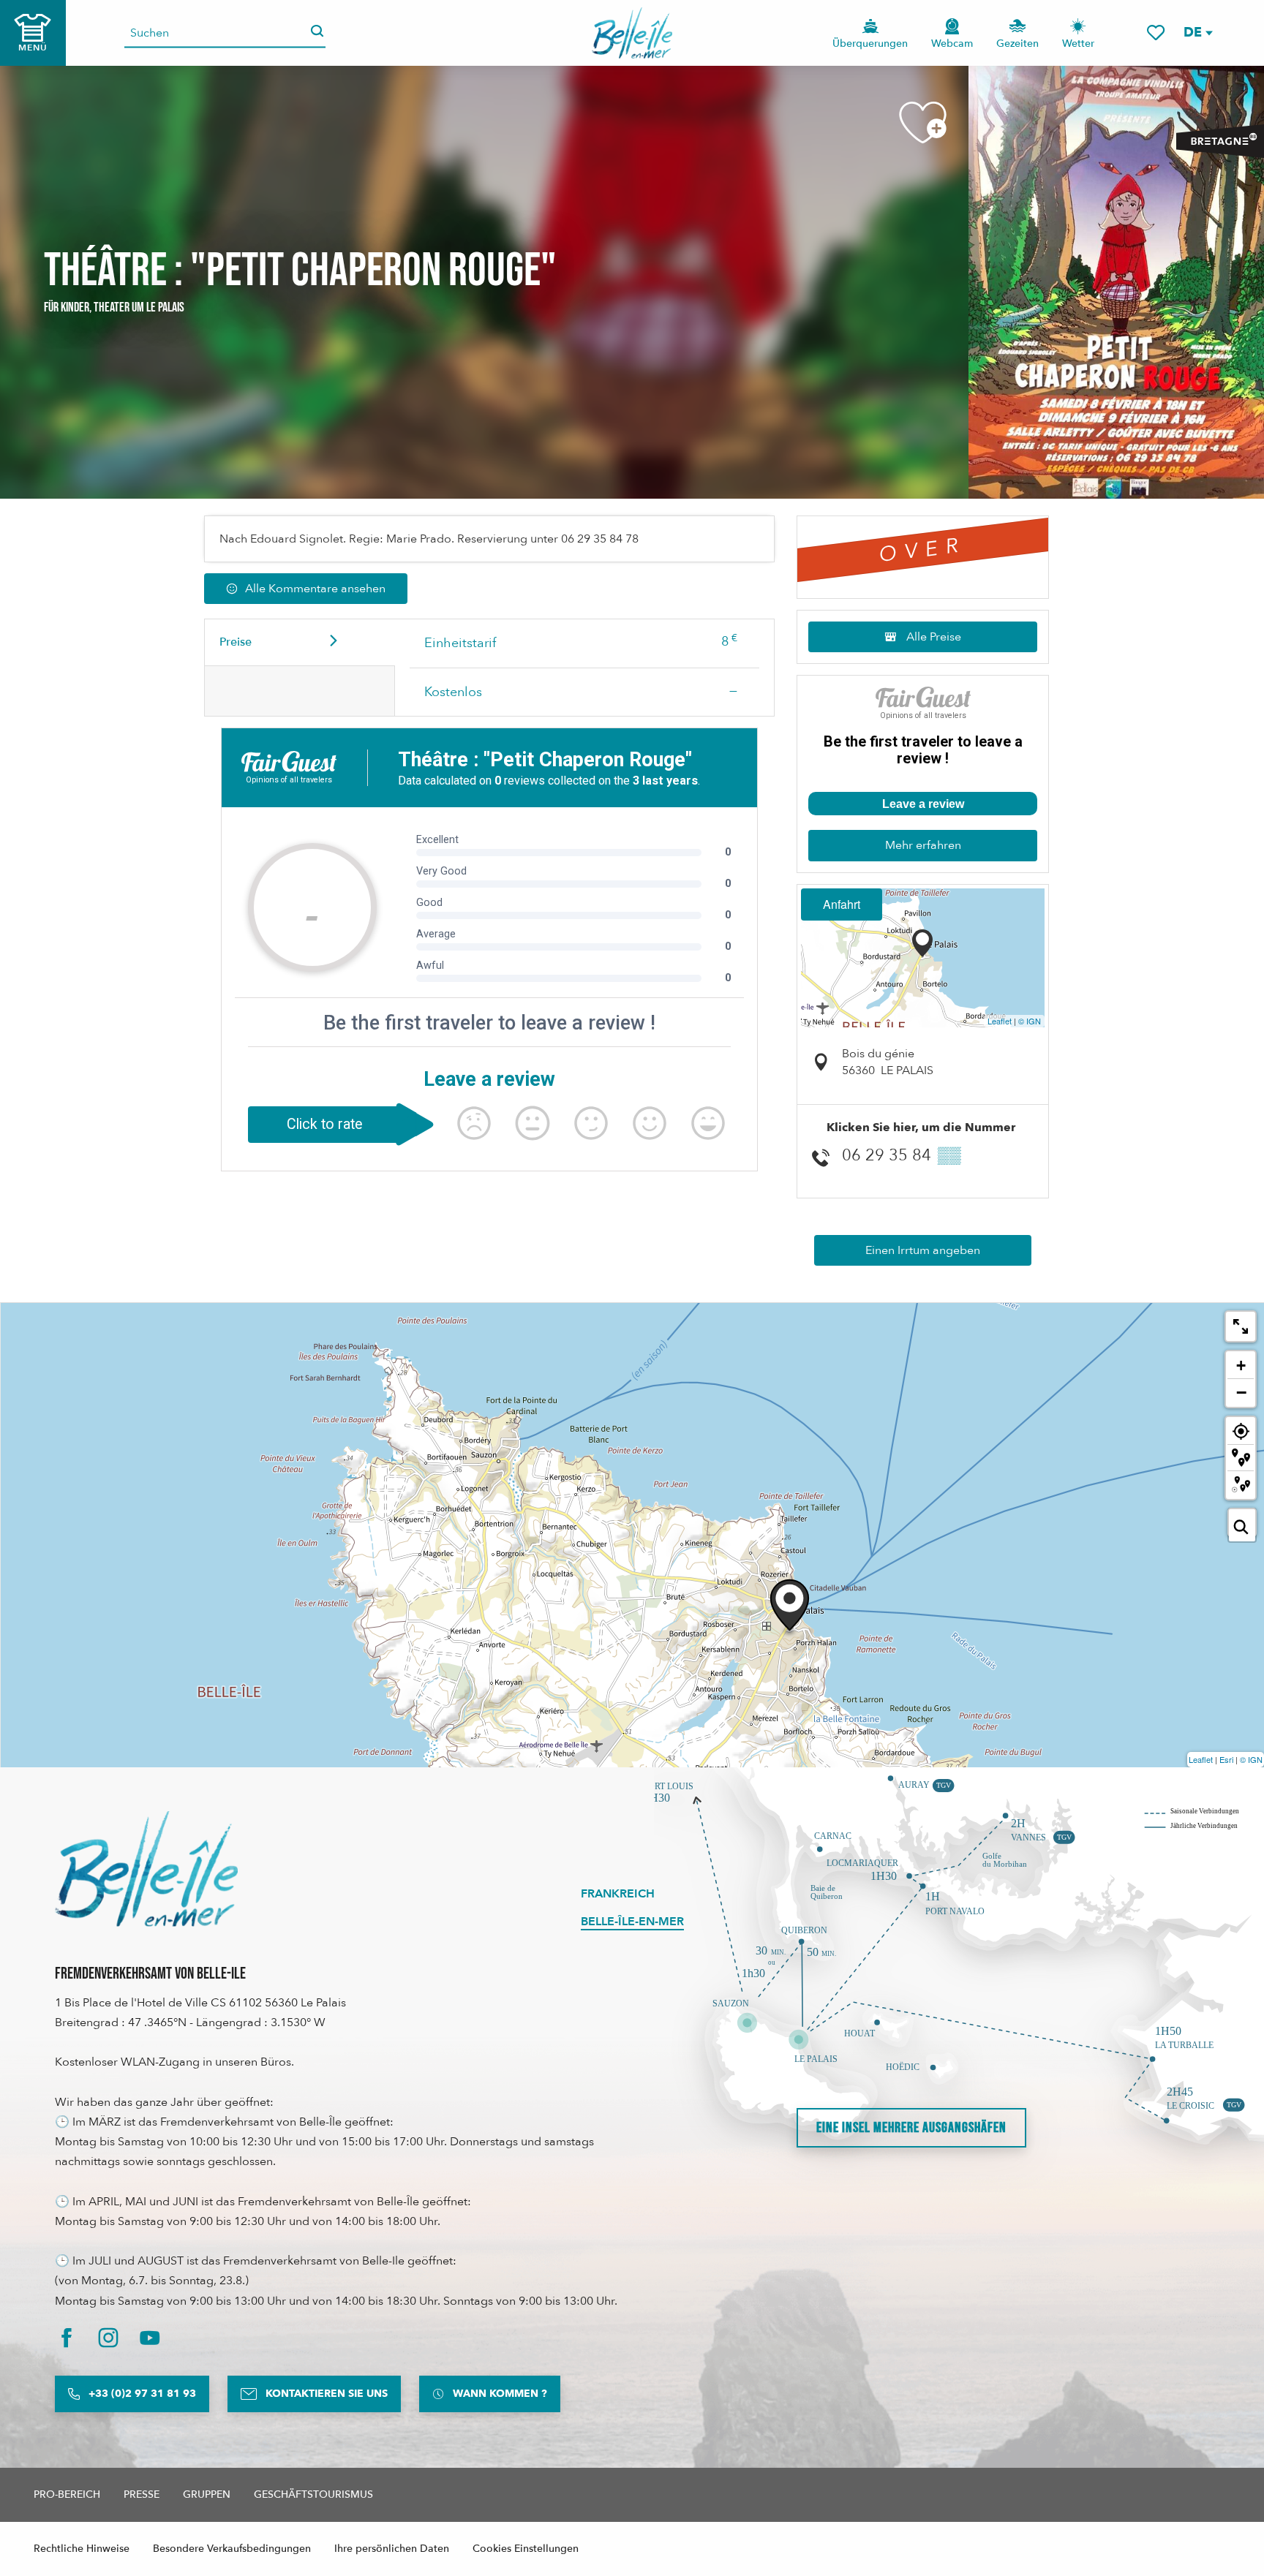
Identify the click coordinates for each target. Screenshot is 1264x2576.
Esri (1226, 1759)
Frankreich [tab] (618, 1894)
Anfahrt (842, 904)
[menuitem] (632, 33)
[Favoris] (1156, 33)
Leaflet (1000, 1021)
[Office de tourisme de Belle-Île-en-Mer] (146, 1869)
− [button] (1241, 1392)
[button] (1197, 33)
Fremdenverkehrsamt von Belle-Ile (150, 1974)
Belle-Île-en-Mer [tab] (632, 1922)
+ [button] (1241, 1366)
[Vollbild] (1241, 1326)
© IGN (1030, 1021)
